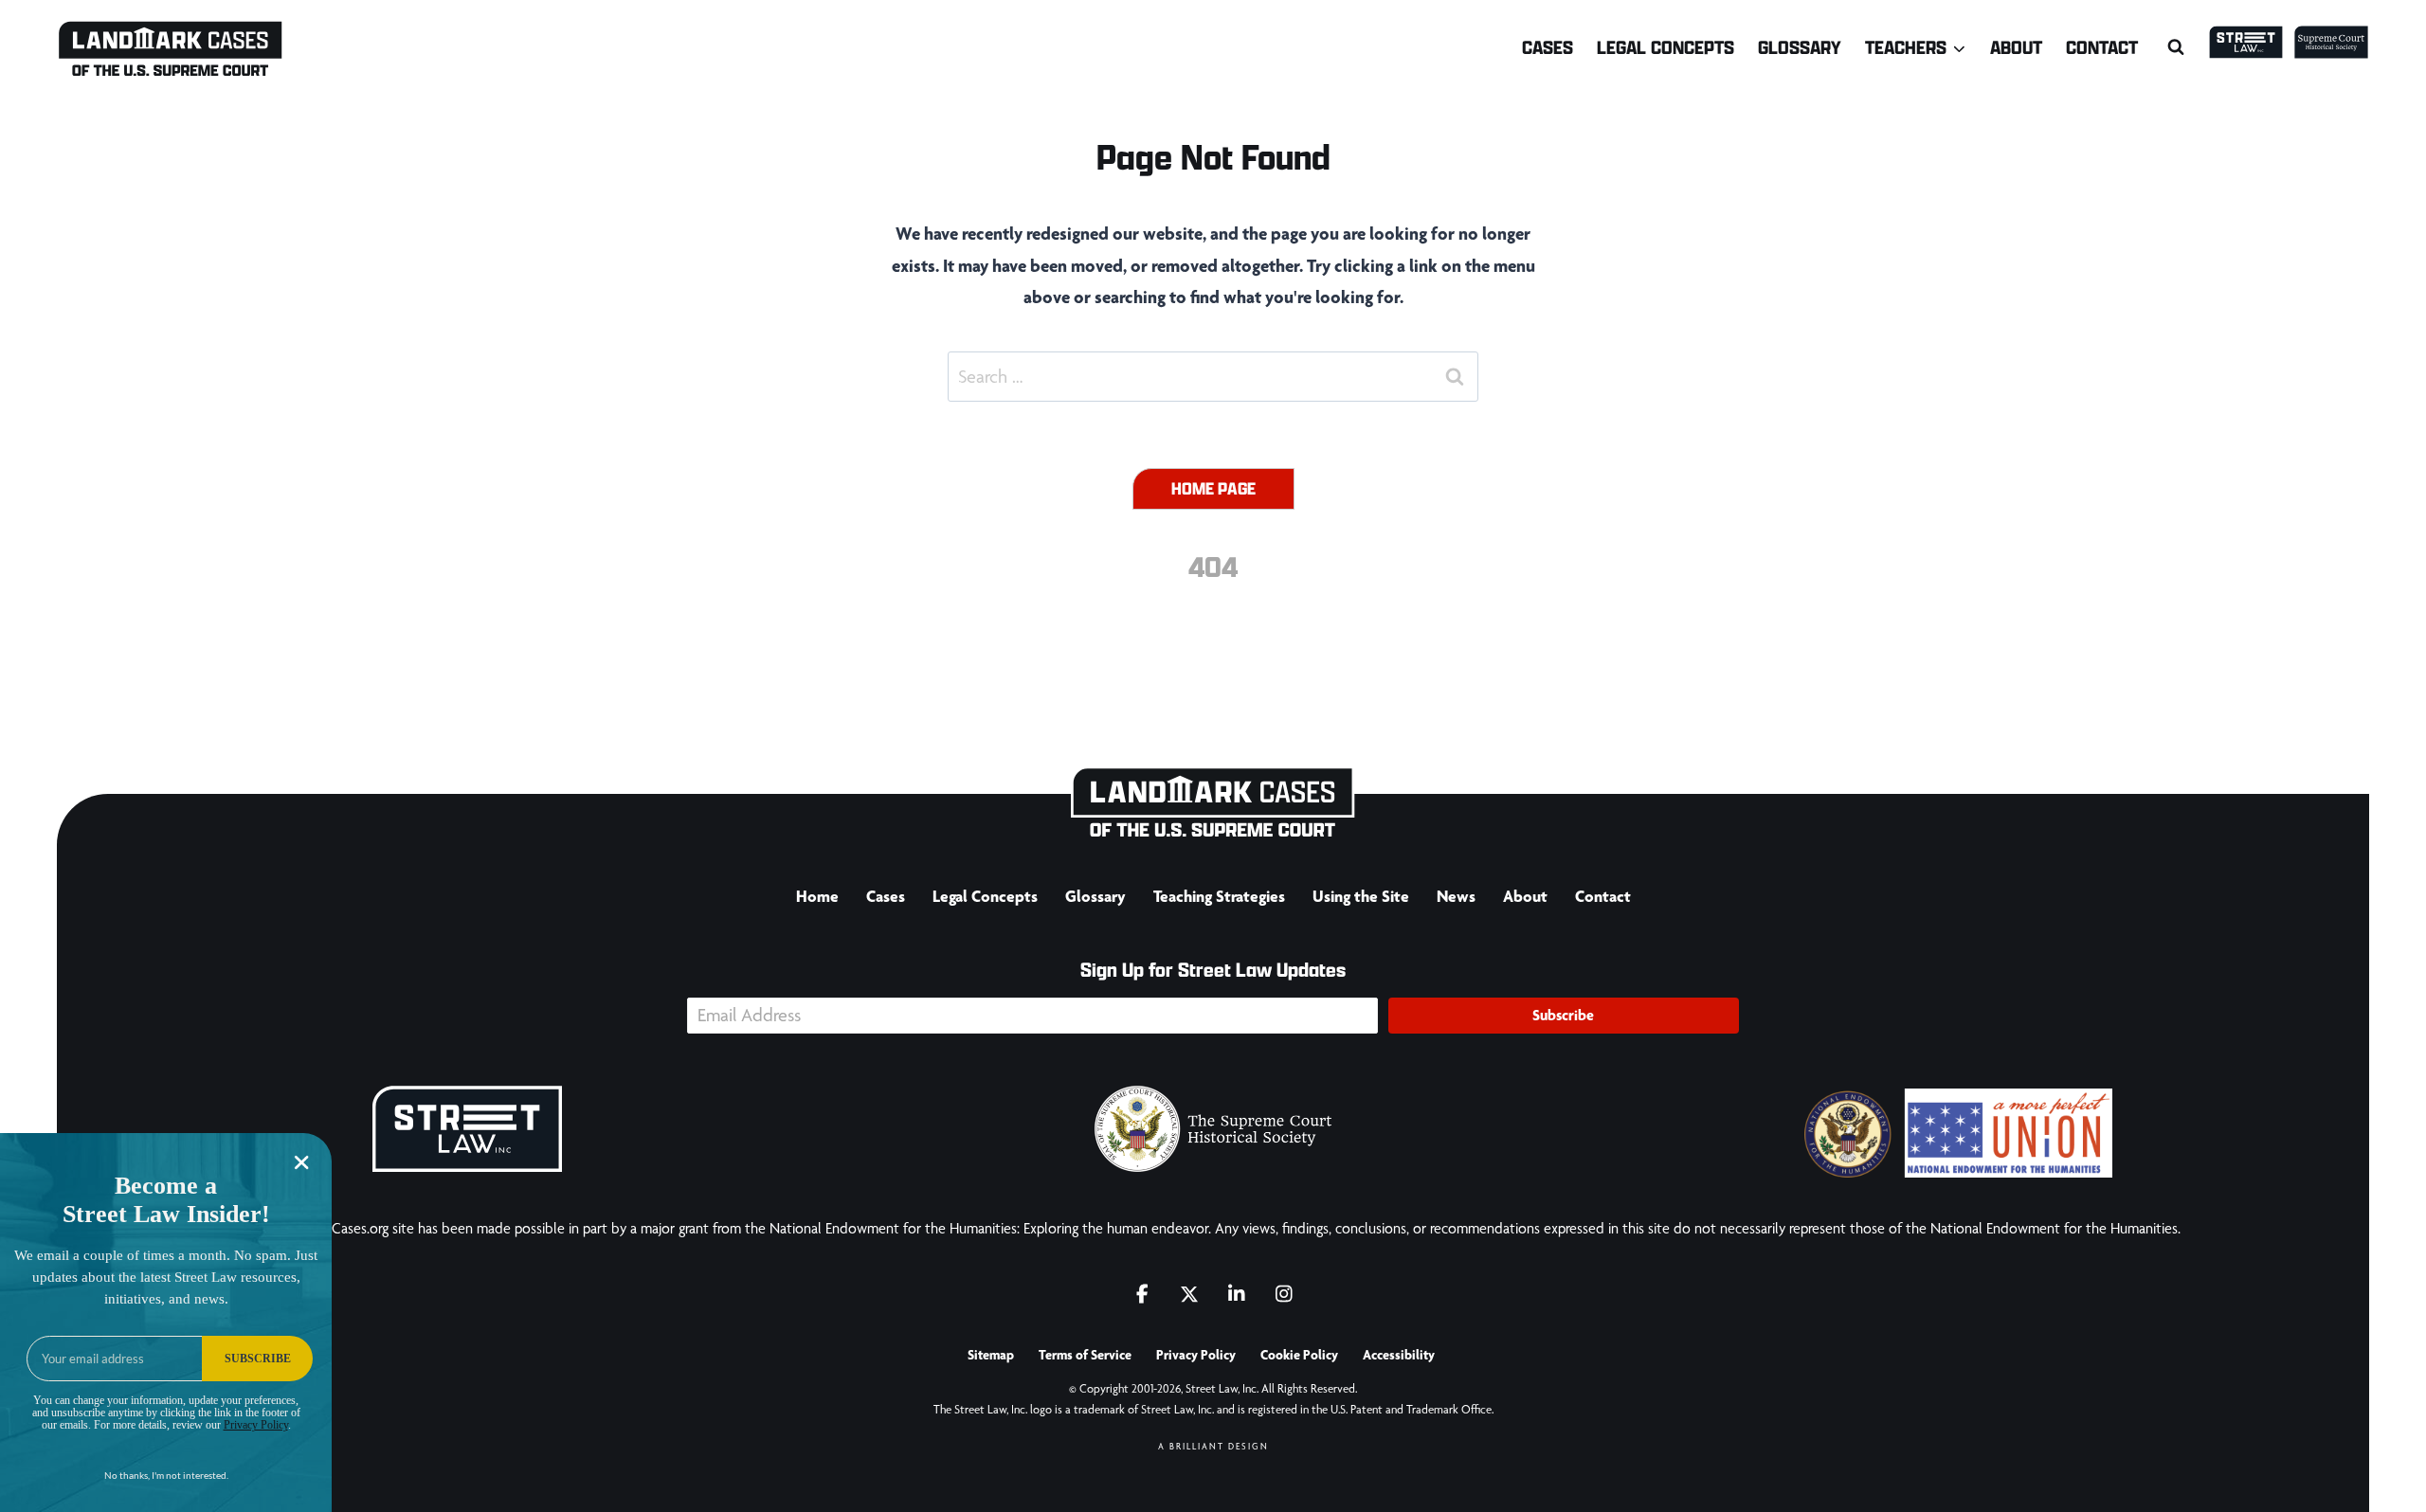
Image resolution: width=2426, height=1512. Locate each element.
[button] (1564, 1016)
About (2016, 47)
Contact (2102, 47)
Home (817, 896)
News (1456, 896)
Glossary (1800, 47)
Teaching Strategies (1219, 896)
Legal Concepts (1666, 47)
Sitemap (991, 1355)
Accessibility (1399, 1355)
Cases (1548, 47)
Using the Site (1361, 896)
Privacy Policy (1196, 1355)
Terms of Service (1085, 1355)
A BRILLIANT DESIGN (1213, 1446)
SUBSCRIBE (258, 1359)
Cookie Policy (1299, 1355)
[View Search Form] (2176, 47)
